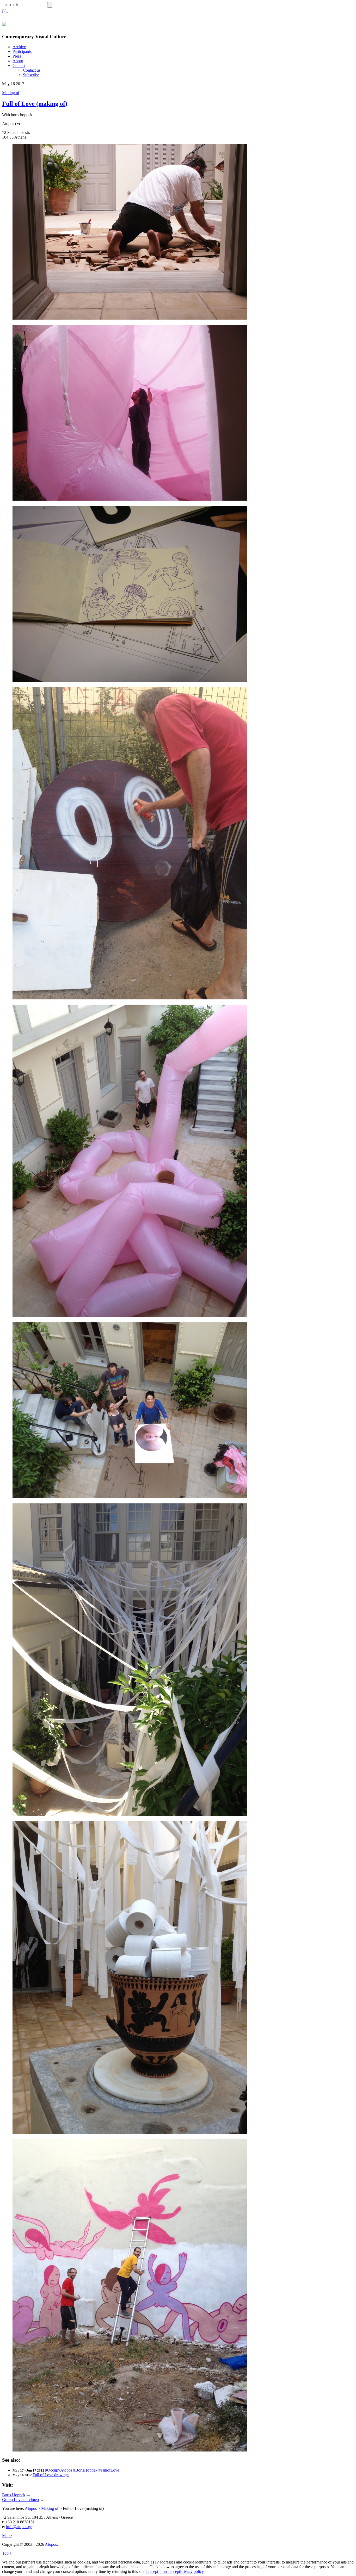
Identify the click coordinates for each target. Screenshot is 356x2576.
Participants (22, 51)
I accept (152, 2571)
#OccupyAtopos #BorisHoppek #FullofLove (82, 2470)
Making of (11, 93)
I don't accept (169, 2571)
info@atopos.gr (19, 2527)
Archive (19, 47)
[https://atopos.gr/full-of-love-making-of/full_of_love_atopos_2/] (130, 998)
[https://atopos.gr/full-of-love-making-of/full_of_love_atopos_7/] (130, 1815)
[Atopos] (4, 23)
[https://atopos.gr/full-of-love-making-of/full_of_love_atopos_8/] (130, 2132)
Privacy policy (192, 2571)
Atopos (31, 2508)
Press (17, 56)
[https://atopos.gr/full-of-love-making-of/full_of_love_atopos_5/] (130, 1497)
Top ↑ (7, 2553)
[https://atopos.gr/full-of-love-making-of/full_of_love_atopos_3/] (130, 318)
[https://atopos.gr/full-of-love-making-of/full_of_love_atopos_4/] (130, 499)
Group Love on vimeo (20, 2500)
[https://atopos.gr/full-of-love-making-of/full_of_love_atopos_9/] (130, 1316)
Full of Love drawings (51, 2475)
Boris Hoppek (14, 2495)
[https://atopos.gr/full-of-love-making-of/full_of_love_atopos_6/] (130, 2450)
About (18, 61)
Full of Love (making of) (35, 104)
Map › (7, 2535)
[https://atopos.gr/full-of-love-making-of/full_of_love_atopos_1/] (130, 680)
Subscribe (31, 75)
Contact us (32, 70)
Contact (19, 66)
